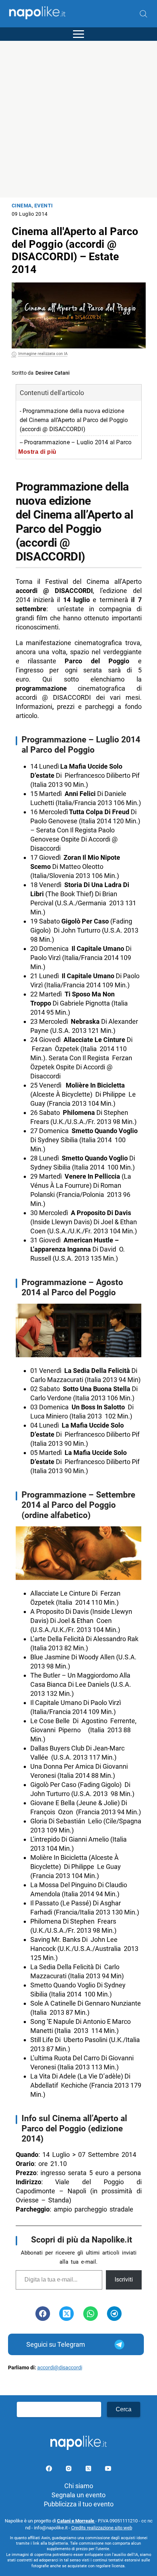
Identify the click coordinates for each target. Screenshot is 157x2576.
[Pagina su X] (89, 2470)
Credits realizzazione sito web (102, 2528)
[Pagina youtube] (108, 2470)
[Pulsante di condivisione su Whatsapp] (91, 2314)
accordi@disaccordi (60, 2368)
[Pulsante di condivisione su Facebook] (43, 2314)
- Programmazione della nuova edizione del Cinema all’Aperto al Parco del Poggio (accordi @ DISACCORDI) (74, 420)
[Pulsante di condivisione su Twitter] (66, 2314)
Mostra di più (37, 452)
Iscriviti (124, 2280)
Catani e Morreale (76, 2521)
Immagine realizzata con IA (43, 354)
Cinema (22, 206)
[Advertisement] (78, 119)
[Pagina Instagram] (69, 2470)
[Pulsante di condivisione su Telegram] (114, 2314)
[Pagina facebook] (50, 2470)
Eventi (44, 206)
